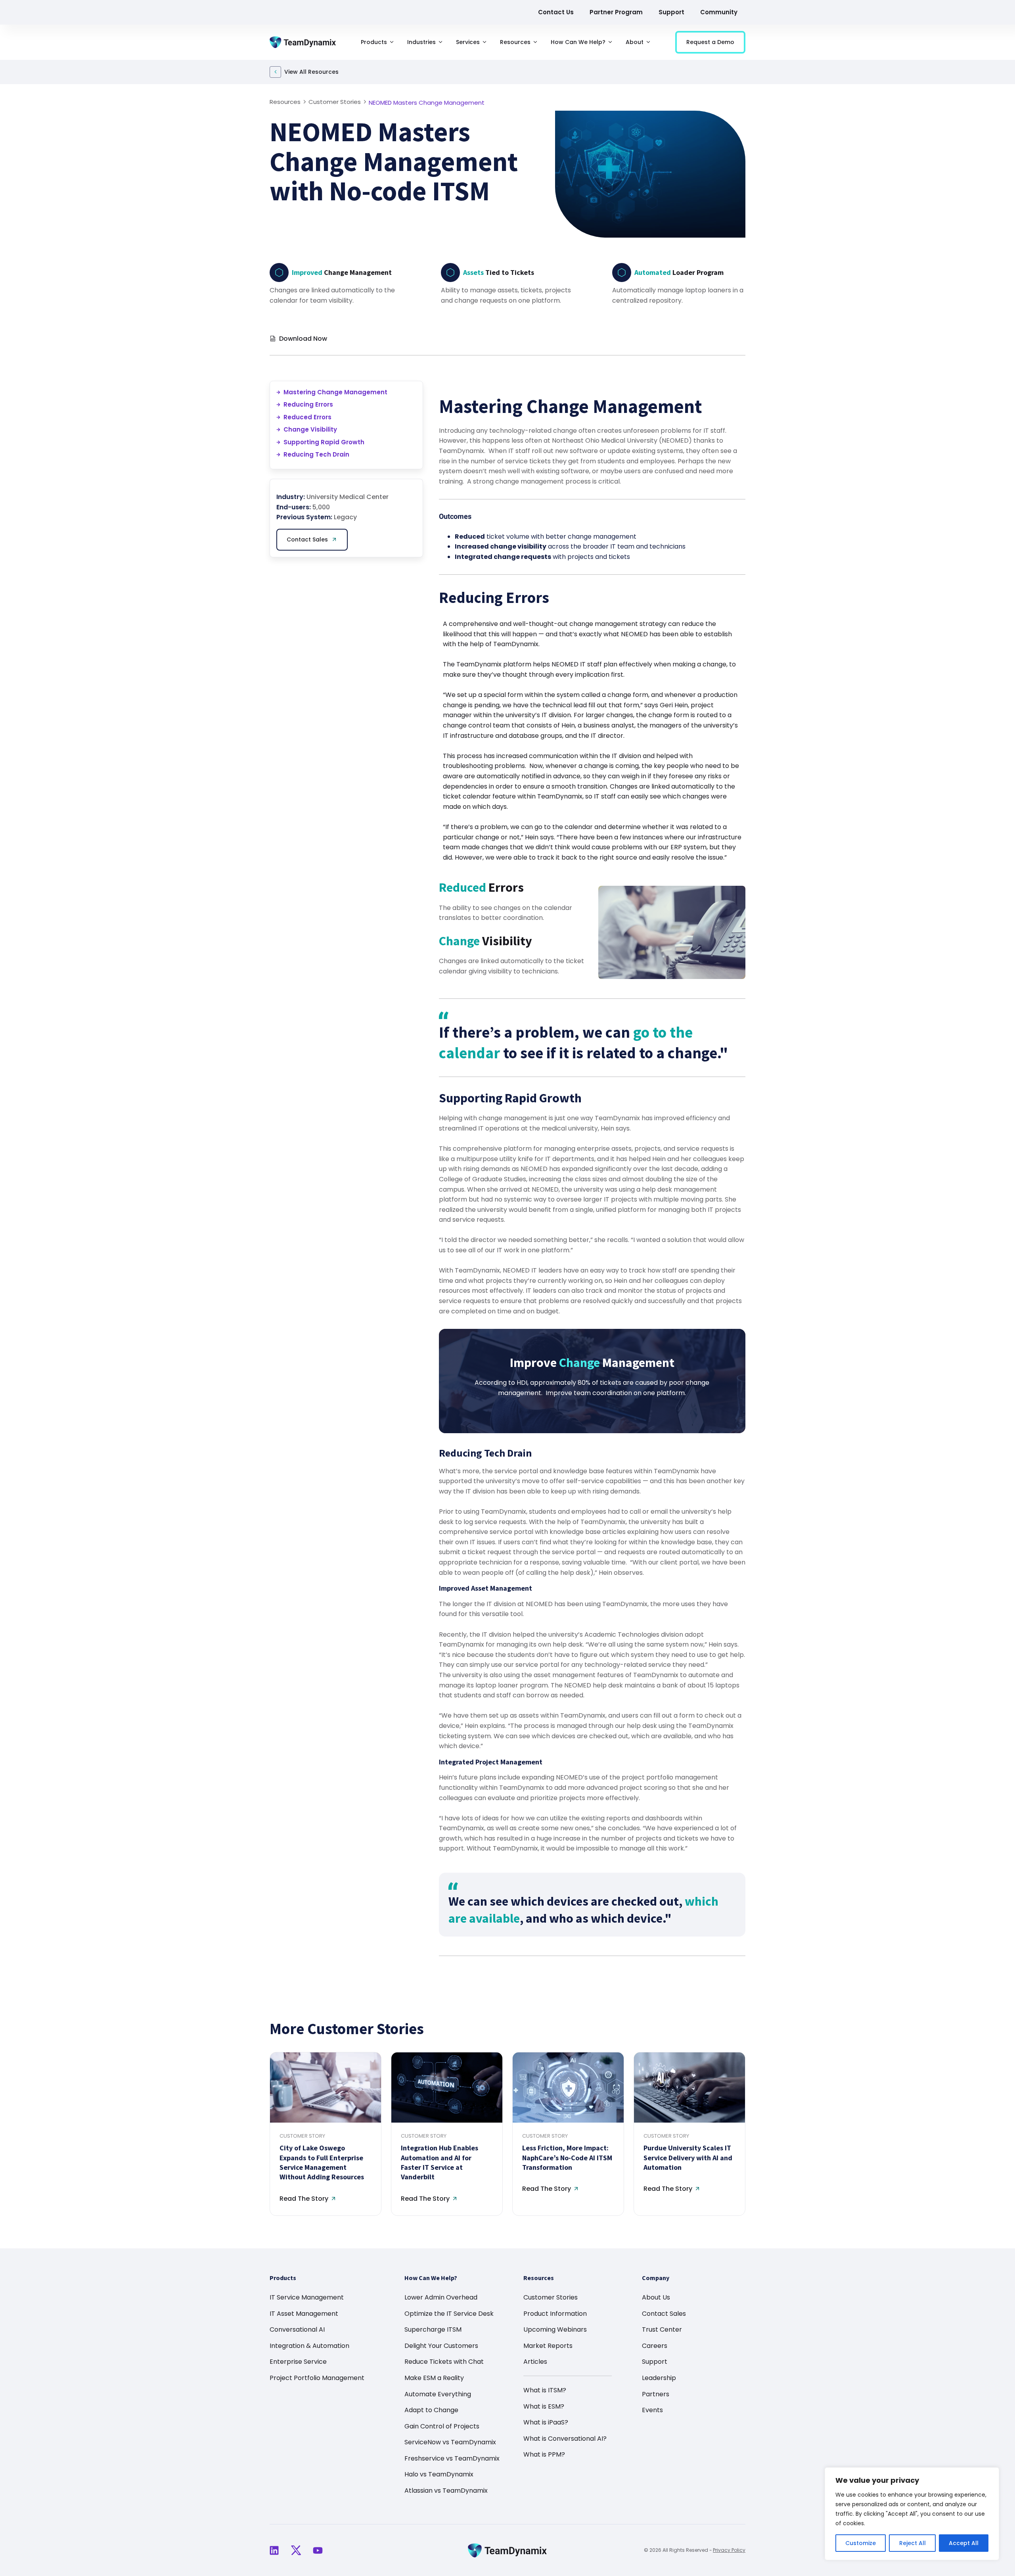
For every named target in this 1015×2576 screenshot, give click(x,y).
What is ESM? (544, 2406)
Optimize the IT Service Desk (449, 2314)
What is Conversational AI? (565, 2439)
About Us (656, 2297)
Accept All (964, 2543)
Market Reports (548, 2346)
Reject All (913, 2543)
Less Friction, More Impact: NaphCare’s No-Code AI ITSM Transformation (567, 2158)
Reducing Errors (308, 404)
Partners (656, 2394)
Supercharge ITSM (433, 2329)
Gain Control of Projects (442, 2426)
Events (652, 2410)
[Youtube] (318, 2550)
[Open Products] (392, 42)
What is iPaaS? (546, 2422)
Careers (655, 2346)
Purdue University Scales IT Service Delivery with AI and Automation (688, 2158)
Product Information (555, 2314)
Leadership (659, 2378)
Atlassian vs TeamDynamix (446, 2491)
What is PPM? (544, 2454)
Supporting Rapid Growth (324, 442)
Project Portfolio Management (317, 2378)
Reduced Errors (307, 417)
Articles (535, 2362)
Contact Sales (664, 2314)
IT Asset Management (304, 2314)
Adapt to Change (431, 2410)
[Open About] (648, 42)
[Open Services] (485, 42)
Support (655, 2362)
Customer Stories (551, 2297)
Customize (861, 2543)
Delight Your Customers (441, 2346)
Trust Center (662, 2329)
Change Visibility (310, 429)
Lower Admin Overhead (441, 2297)
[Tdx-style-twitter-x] (296, 2550)
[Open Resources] (535, 42)
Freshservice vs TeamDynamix (452, 2458)
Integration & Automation (309, 2346)
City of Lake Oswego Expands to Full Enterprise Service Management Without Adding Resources (322, 2162)
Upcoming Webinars (555, 2329)
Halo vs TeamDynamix (439, 2474)
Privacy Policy (729, 2550)
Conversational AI (297, 2329)
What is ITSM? (545, 2390)
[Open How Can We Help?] (610, 42)
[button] (714, 337)
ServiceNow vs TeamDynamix (450, 2442)
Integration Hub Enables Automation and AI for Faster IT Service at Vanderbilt (440, 2162)
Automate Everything (438, 2394)
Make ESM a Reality (434, 2378)
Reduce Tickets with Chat (444, 2362)
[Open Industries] (440, 42)
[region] (912, 2514)
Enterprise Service (298, 2362)
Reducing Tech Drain (316, 454)
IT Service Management (307, 2297)
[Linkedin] (274, 2550)
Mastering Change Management (335, 392)
